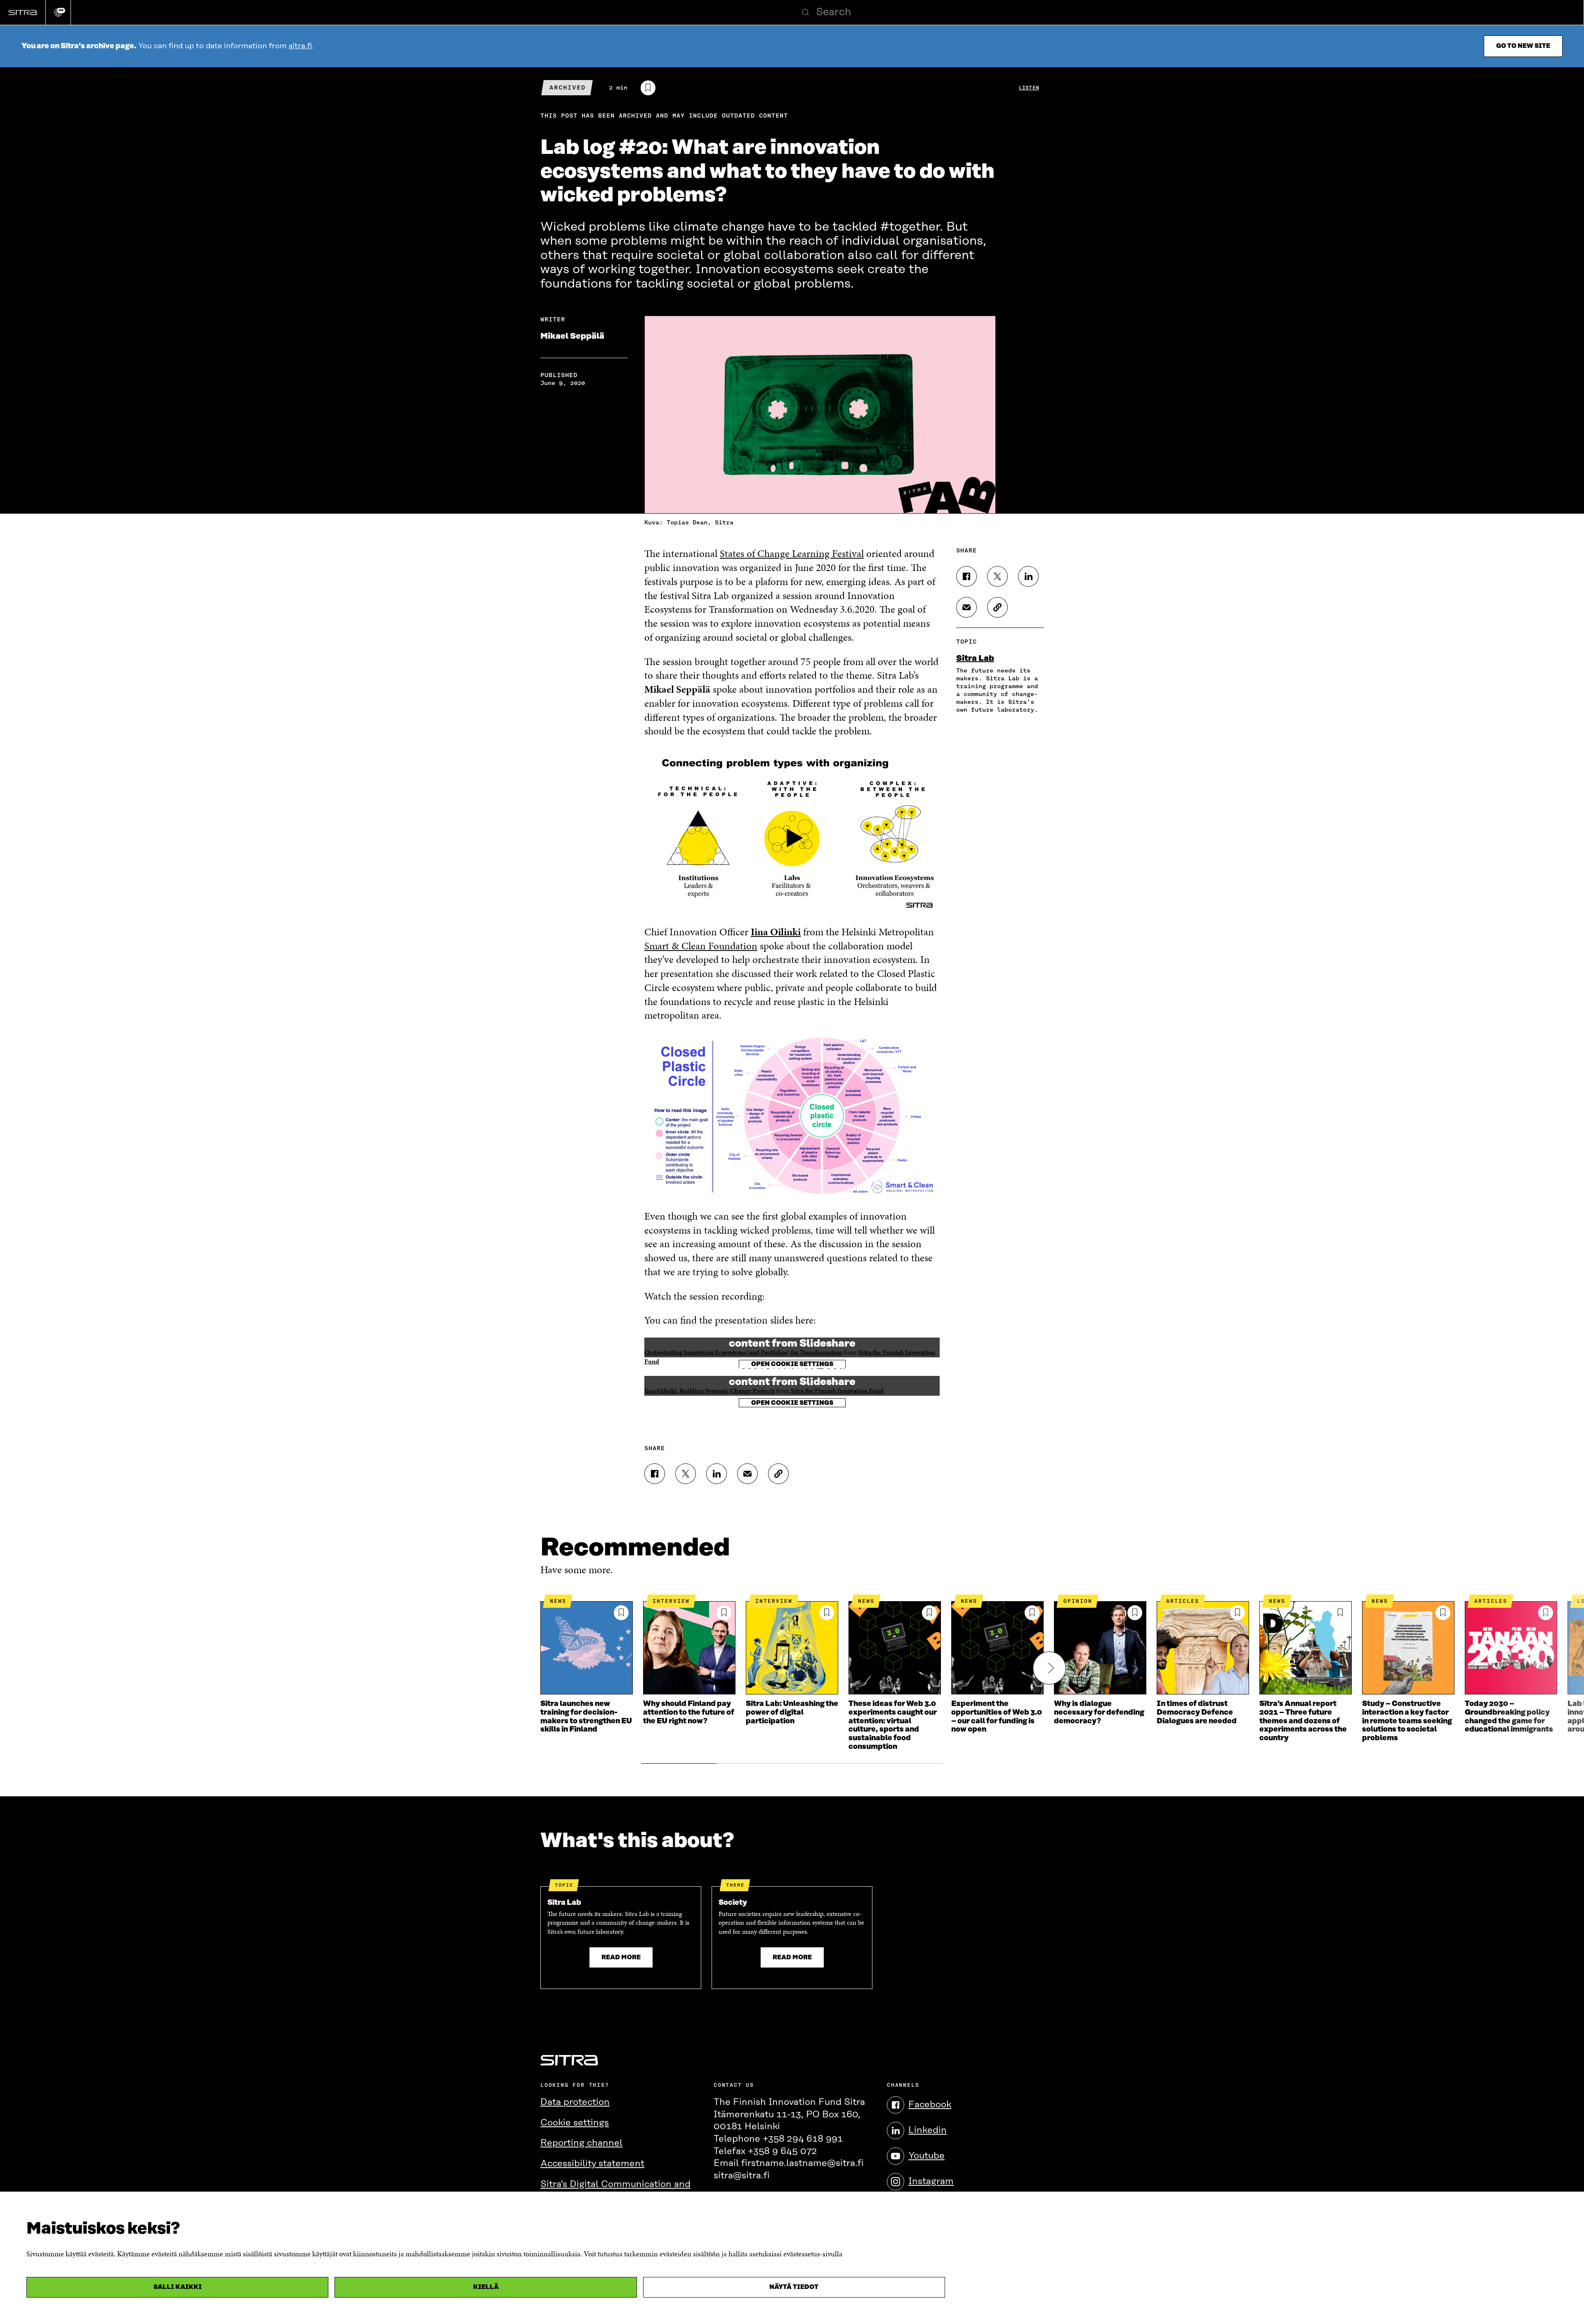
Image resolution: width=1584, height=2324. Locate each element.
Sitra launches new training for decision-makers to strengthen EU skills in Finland (586, 1717)
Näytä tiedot (794, 2287)
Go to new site (1523, 46)
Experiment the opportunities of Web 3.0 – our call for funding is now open (997, 1717)
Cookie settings (575, 2123)
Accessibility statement (592, 2164)
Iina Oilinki (776, 932)
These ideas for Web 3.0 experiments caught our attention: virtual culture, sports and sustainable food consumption (893, 1725)
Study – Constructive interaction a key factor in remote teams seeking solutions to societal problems (1407, 1721)
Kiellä (486, 2287)
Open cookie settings (792, 1403)
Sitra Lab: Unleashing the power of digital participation (792, 1712)
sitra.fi (301, 46)
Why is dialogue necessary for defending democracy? (1099, 1712)
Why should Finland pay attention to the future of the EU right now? (689, 1712)
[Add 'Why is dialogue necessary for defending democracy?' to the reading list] (1135, 1613)
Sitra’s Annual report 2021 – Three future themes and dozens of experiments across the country (1303, 1721)
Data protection (575, 2102)
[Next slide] (1049, 1668)
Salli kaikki (178, 2287)
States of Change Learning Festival (792, 553)
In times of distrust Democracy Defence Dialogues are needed (1197, 1712)
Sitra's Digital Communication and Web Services (615, 2191)
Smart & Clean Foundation (701, 946)
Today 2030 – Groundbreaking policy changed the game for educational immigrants (1509, 1717)
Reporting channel (581, 2143)
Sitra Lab (975, 658)
